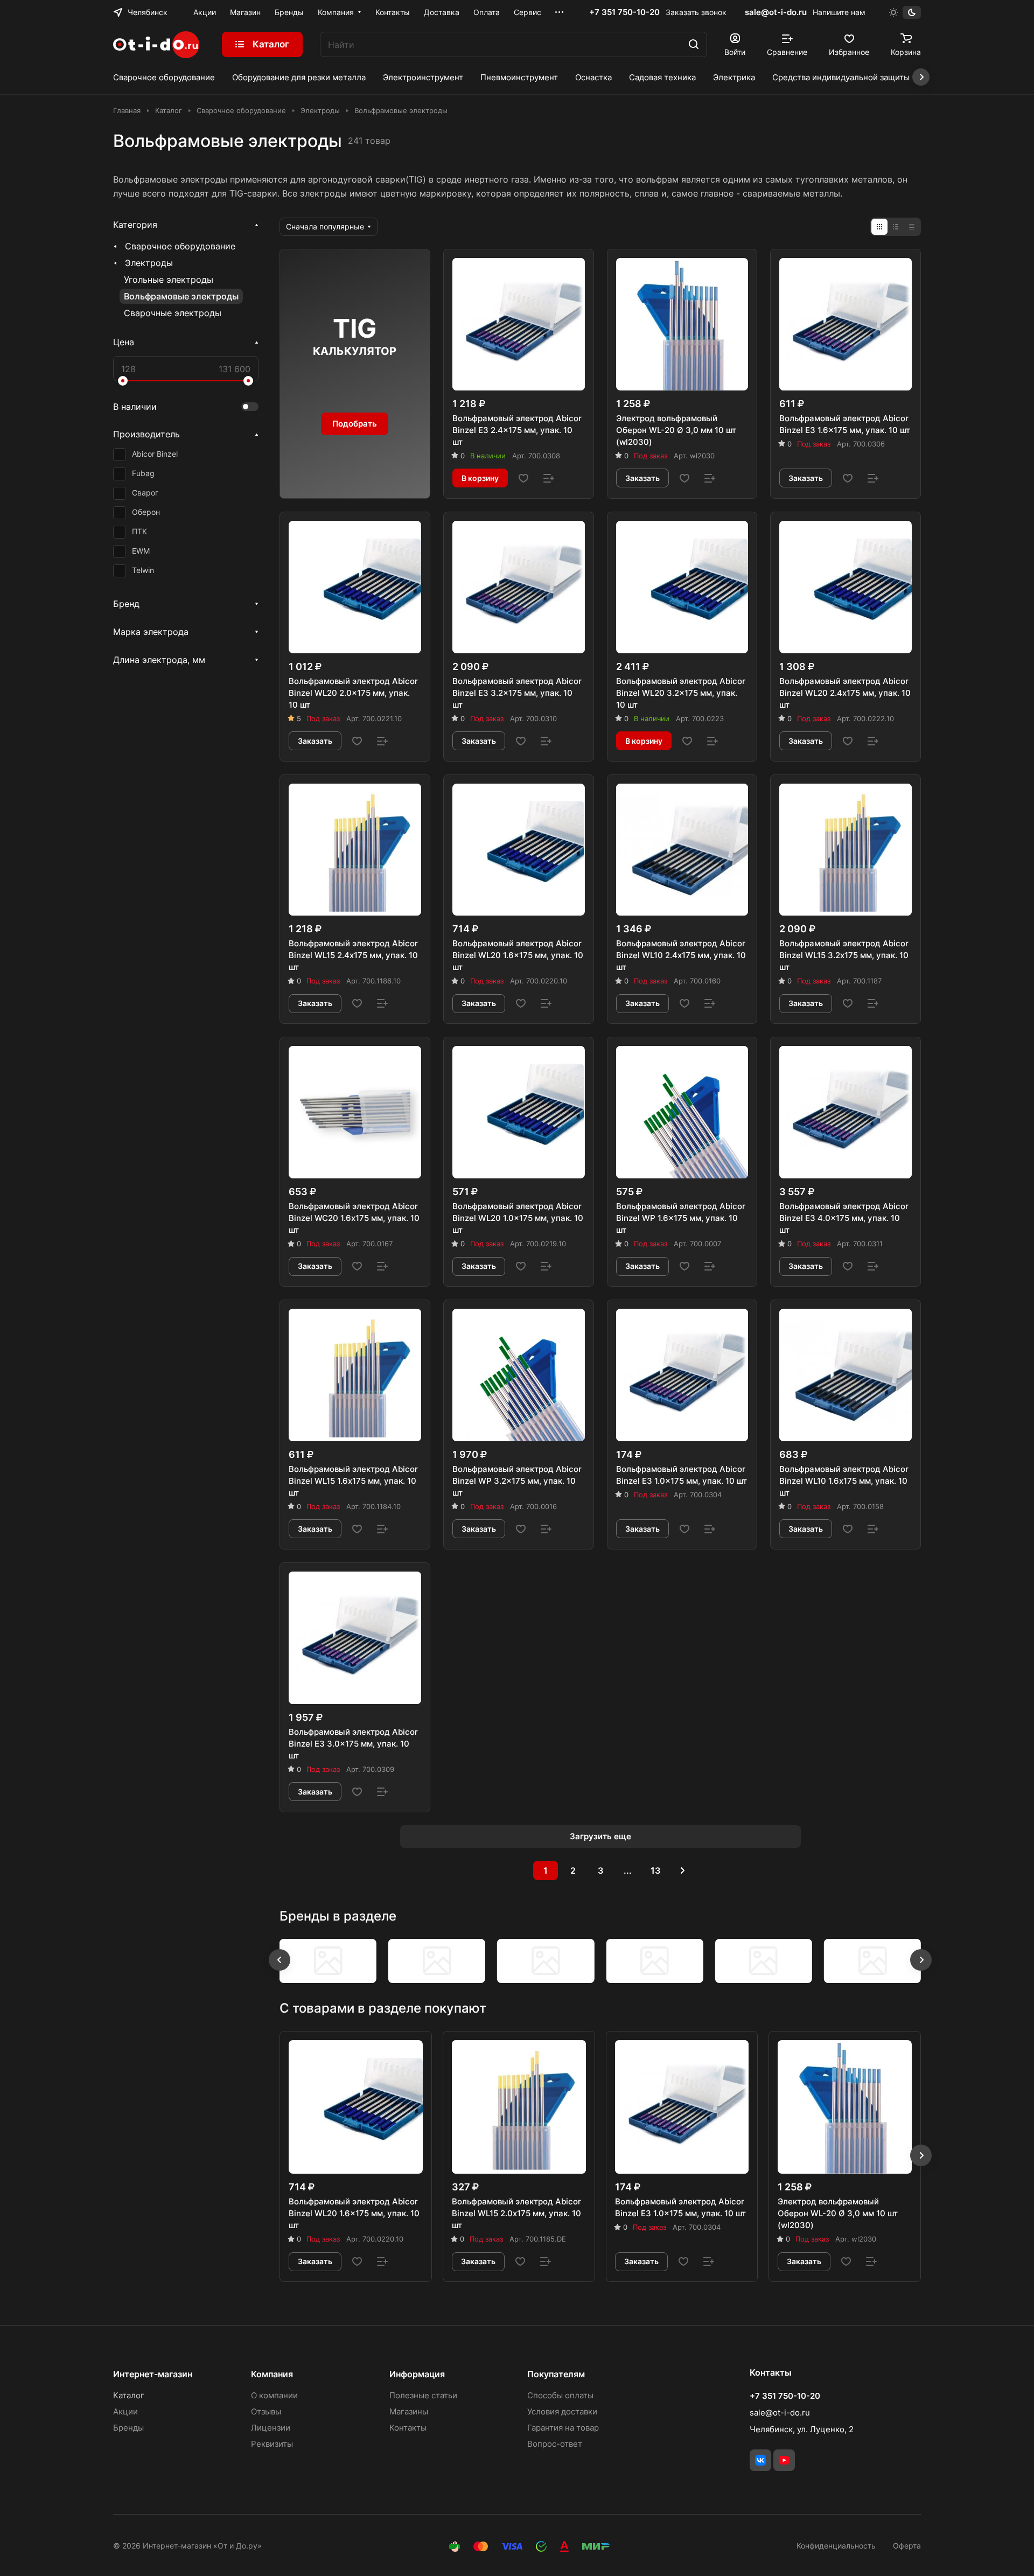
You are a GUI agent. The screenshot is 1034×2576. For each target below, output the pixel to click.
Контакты (408, 2428)
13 (655, 1870)
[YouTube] (784, 2460)
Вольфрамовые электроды (181, 296)
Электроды (149, 263)
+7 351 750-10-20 (624, 12)
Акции (125, 2411)
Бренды (128, 2428)
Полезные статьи (423, 2395)
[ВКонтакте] (760, 2460)
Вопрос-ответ (555, 2444)
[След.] (683, 1870)
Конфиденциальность (836, 2546)
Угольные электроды (169, 280)
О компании (274, 2395)
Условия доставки (562, 2411)
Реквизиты (272, 2444)
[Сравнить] (549, 478)
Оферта (907, 2546)
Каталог (129, 2395)
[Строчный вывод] (896, 227)
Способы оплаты (560, 2395)
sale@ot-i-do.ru (776, 12)
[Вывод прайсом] (912, 227)
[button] (280, 1960)
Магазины (409, 2411)
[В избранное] (523, 478)
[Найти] (694, 44)
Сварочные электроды (173, 313)
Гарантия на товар (563, 2428)
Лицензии (271, 2428)
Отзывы (266, 2411)
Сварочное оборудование (180, 246)
